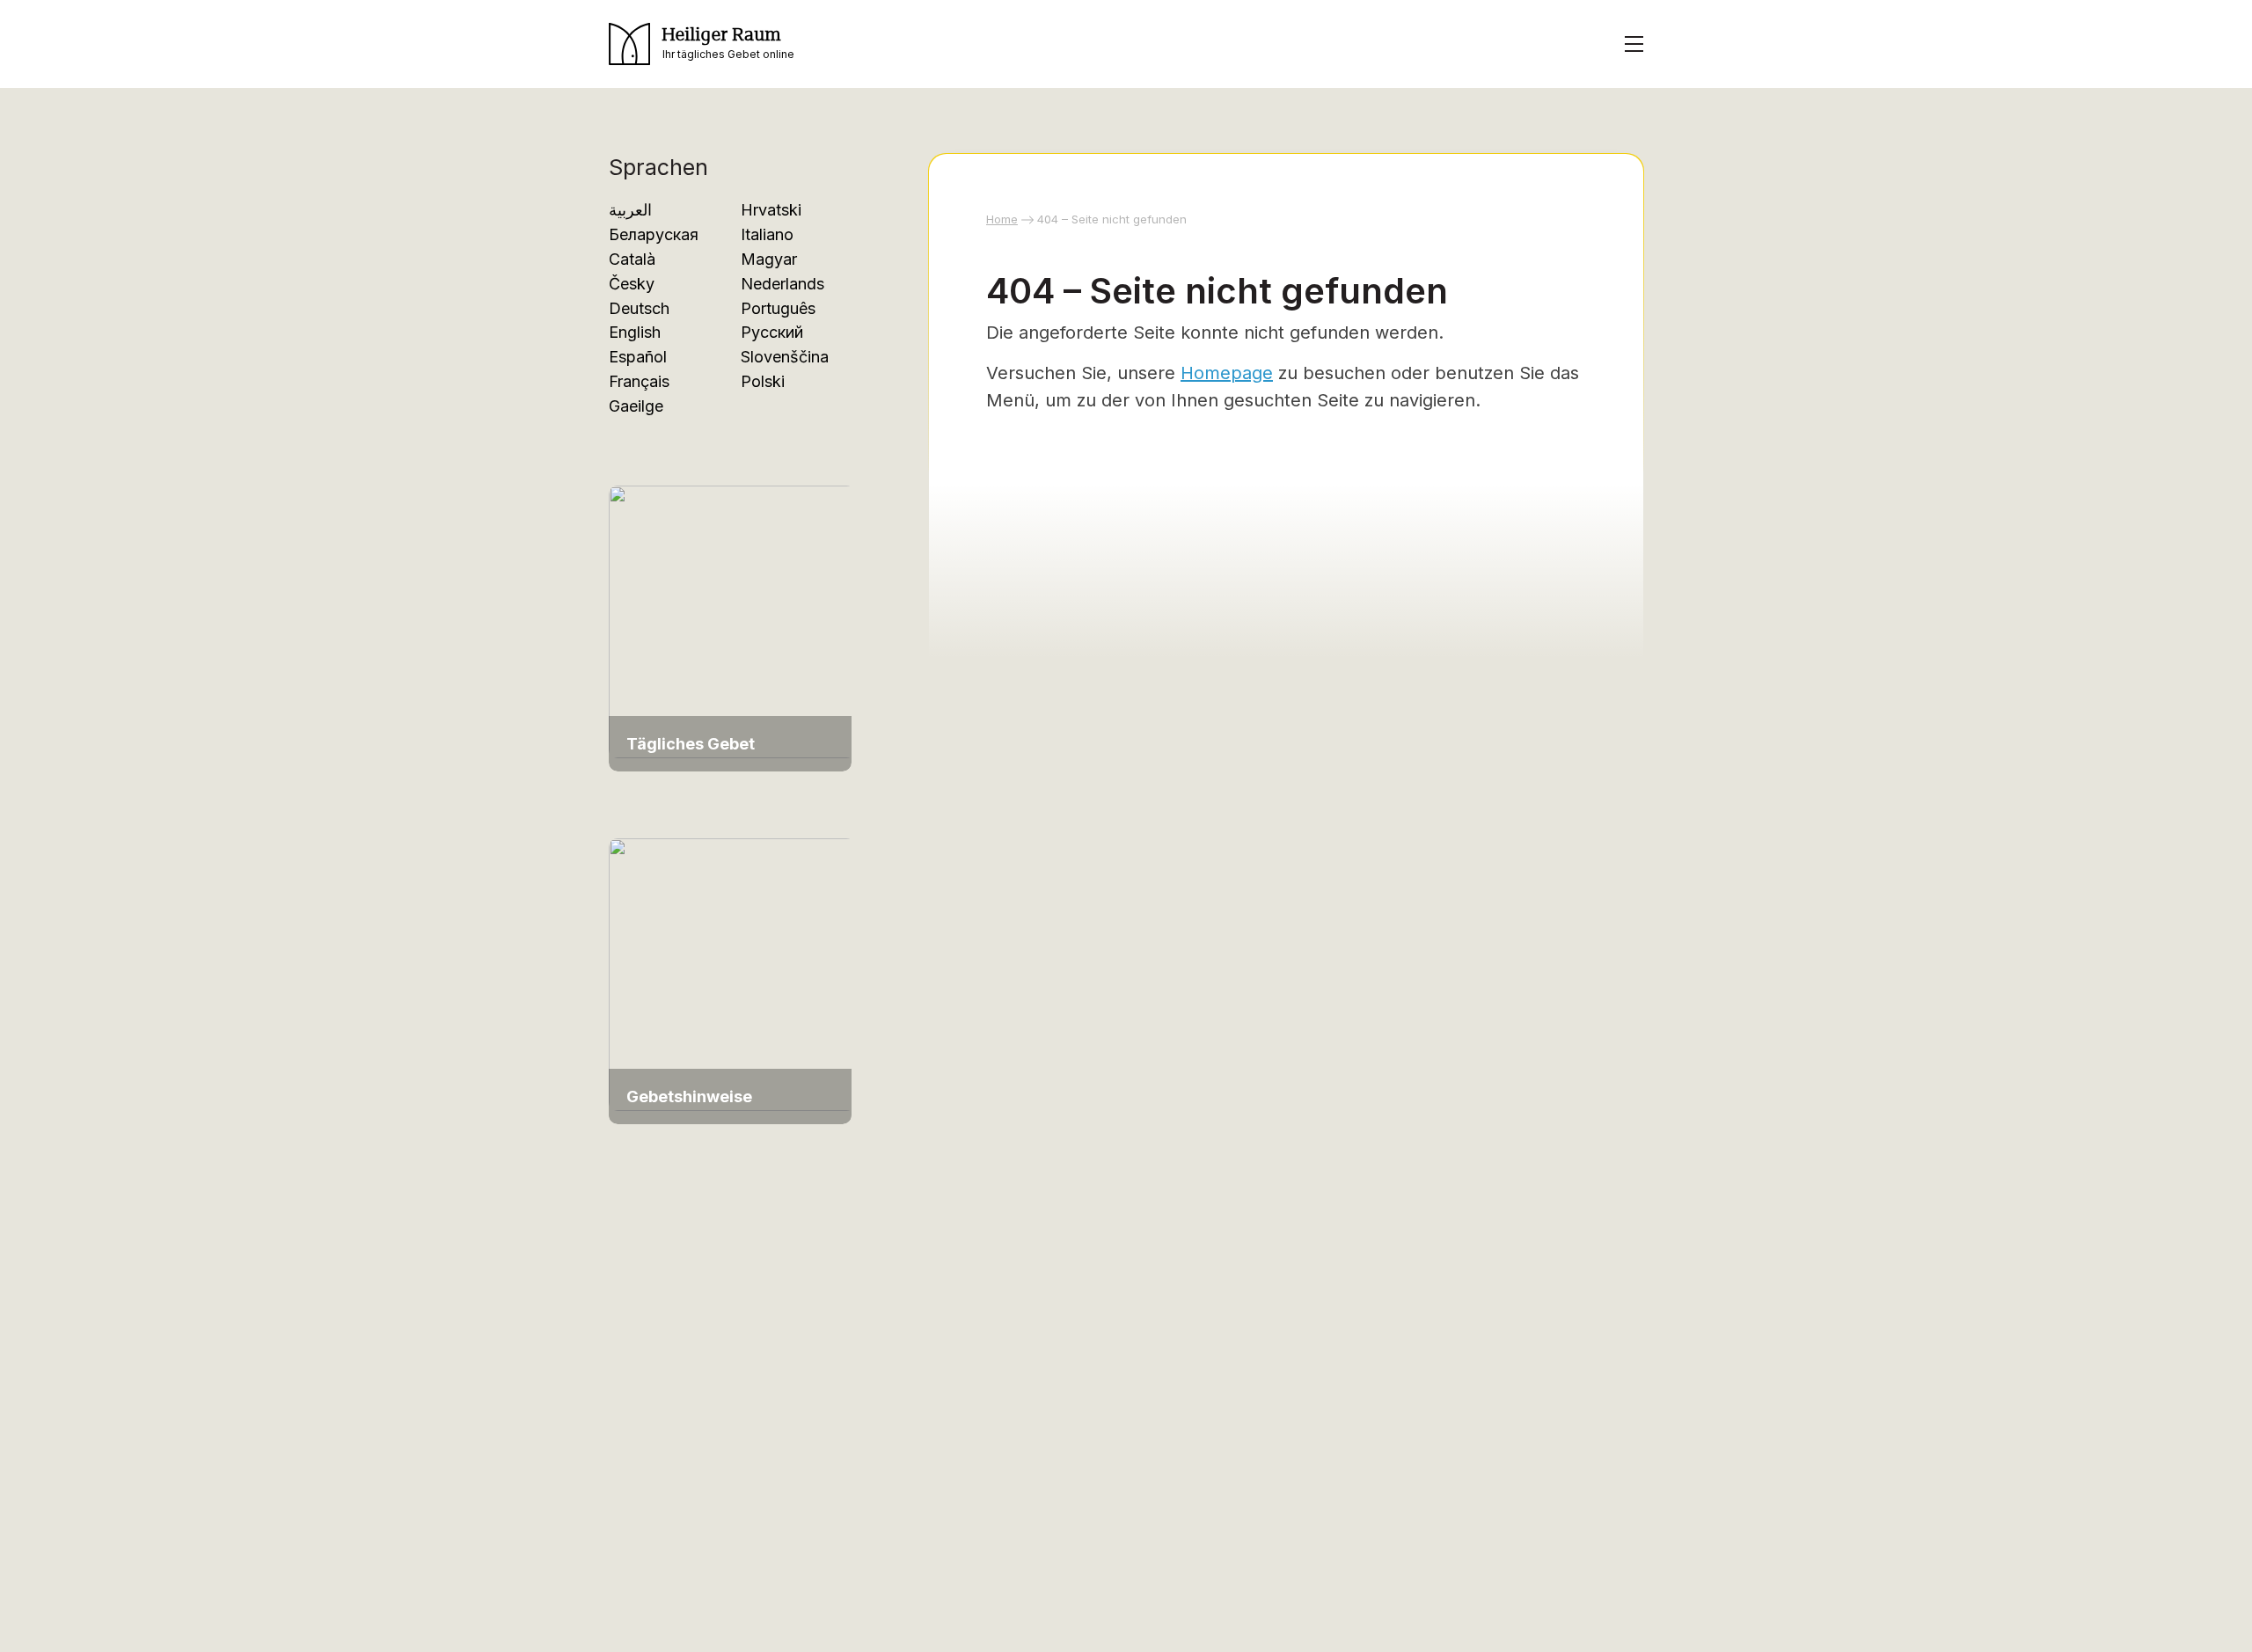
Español (638, 357)
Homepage (1227, 373)
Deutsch (639, 308)
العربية (630, 210)
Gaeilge (636, 406)
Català (632, 259)
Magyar (769, 259)
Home (1002, 219)
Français (639, 381)
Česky (632, 284)
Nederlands (782, 284)
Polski (763, 381)
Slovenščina (785, 357)
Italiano (767, 234)
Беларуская (654, 234)
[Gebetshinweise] (732, 972)
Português (778, 308)
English (635, 332)
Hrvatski (771, 210)
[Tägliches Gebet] (732, 621)
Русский (772, 332)
